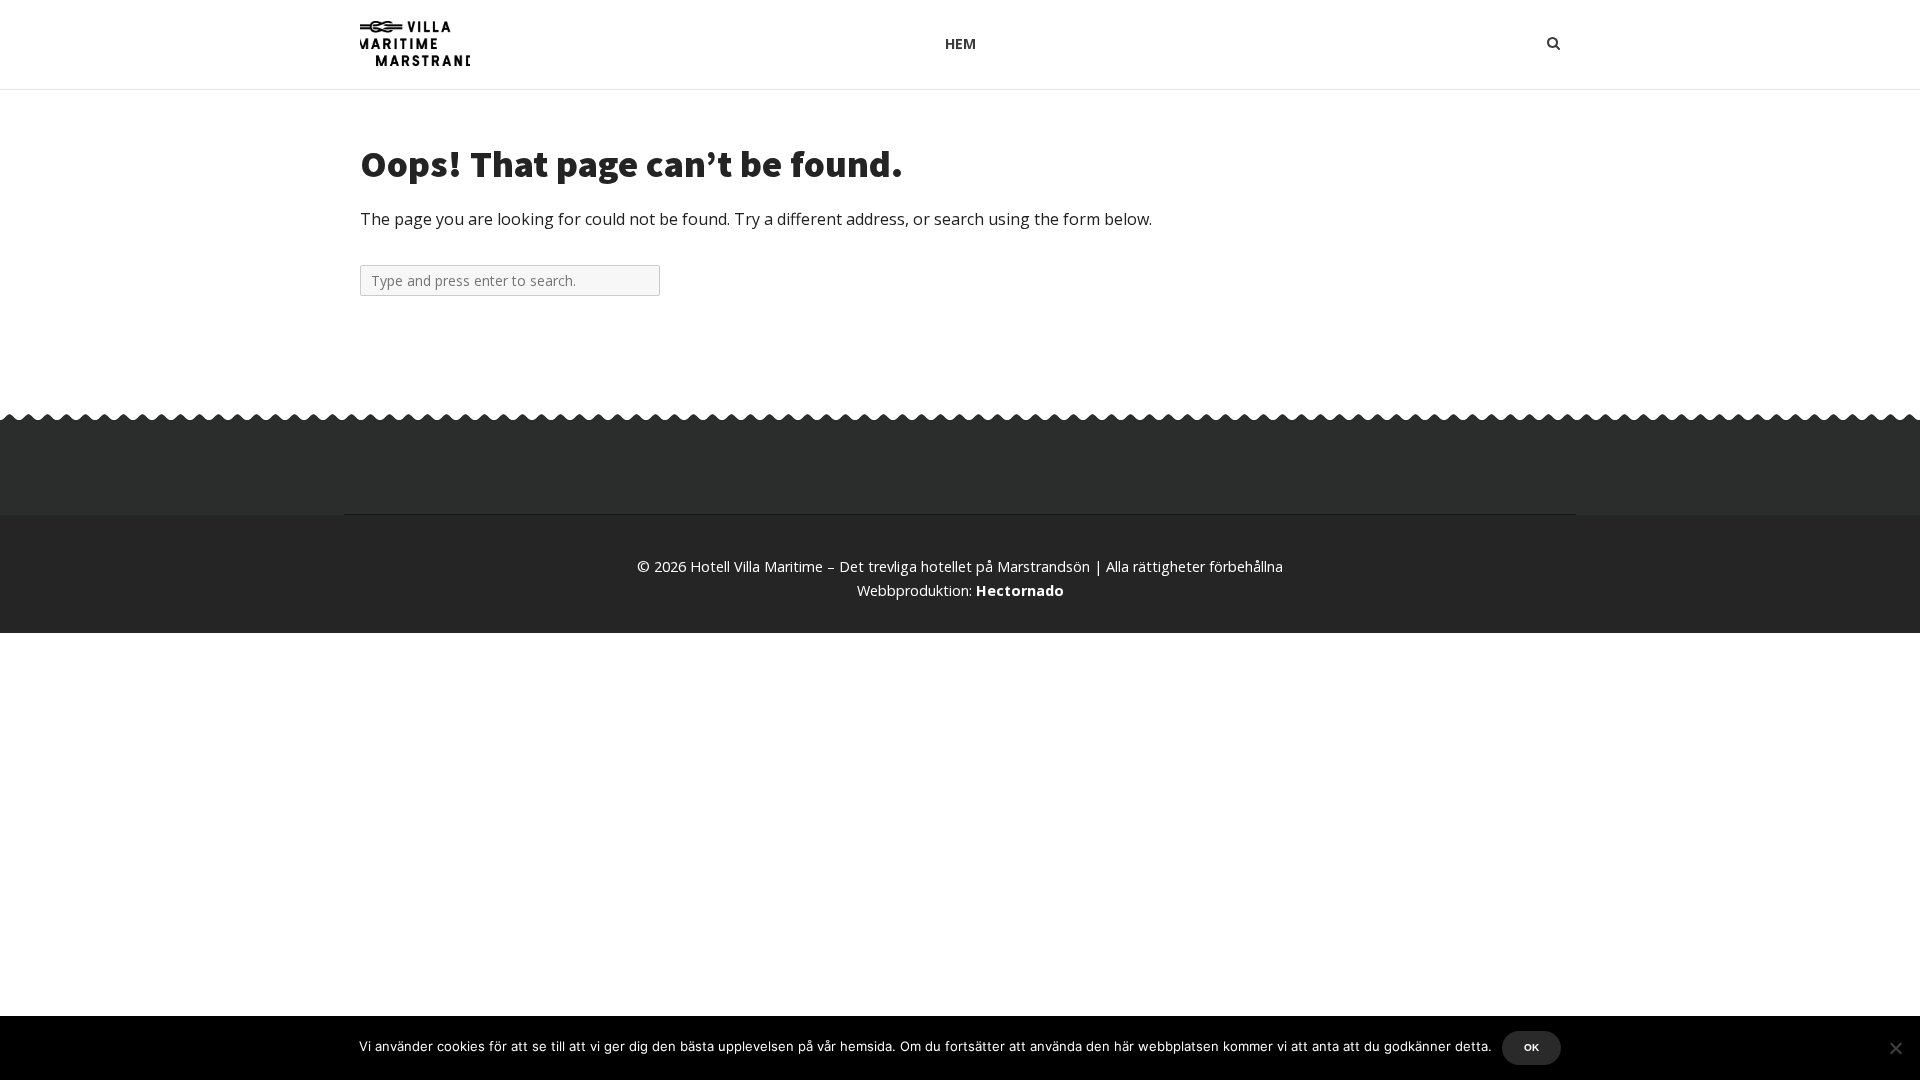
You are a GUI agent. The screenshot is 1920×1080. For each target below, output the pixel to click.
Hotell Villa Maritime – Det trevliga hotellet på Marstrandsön (890, 566)
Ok (1531, 1047)
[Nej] (1895, 1048)
